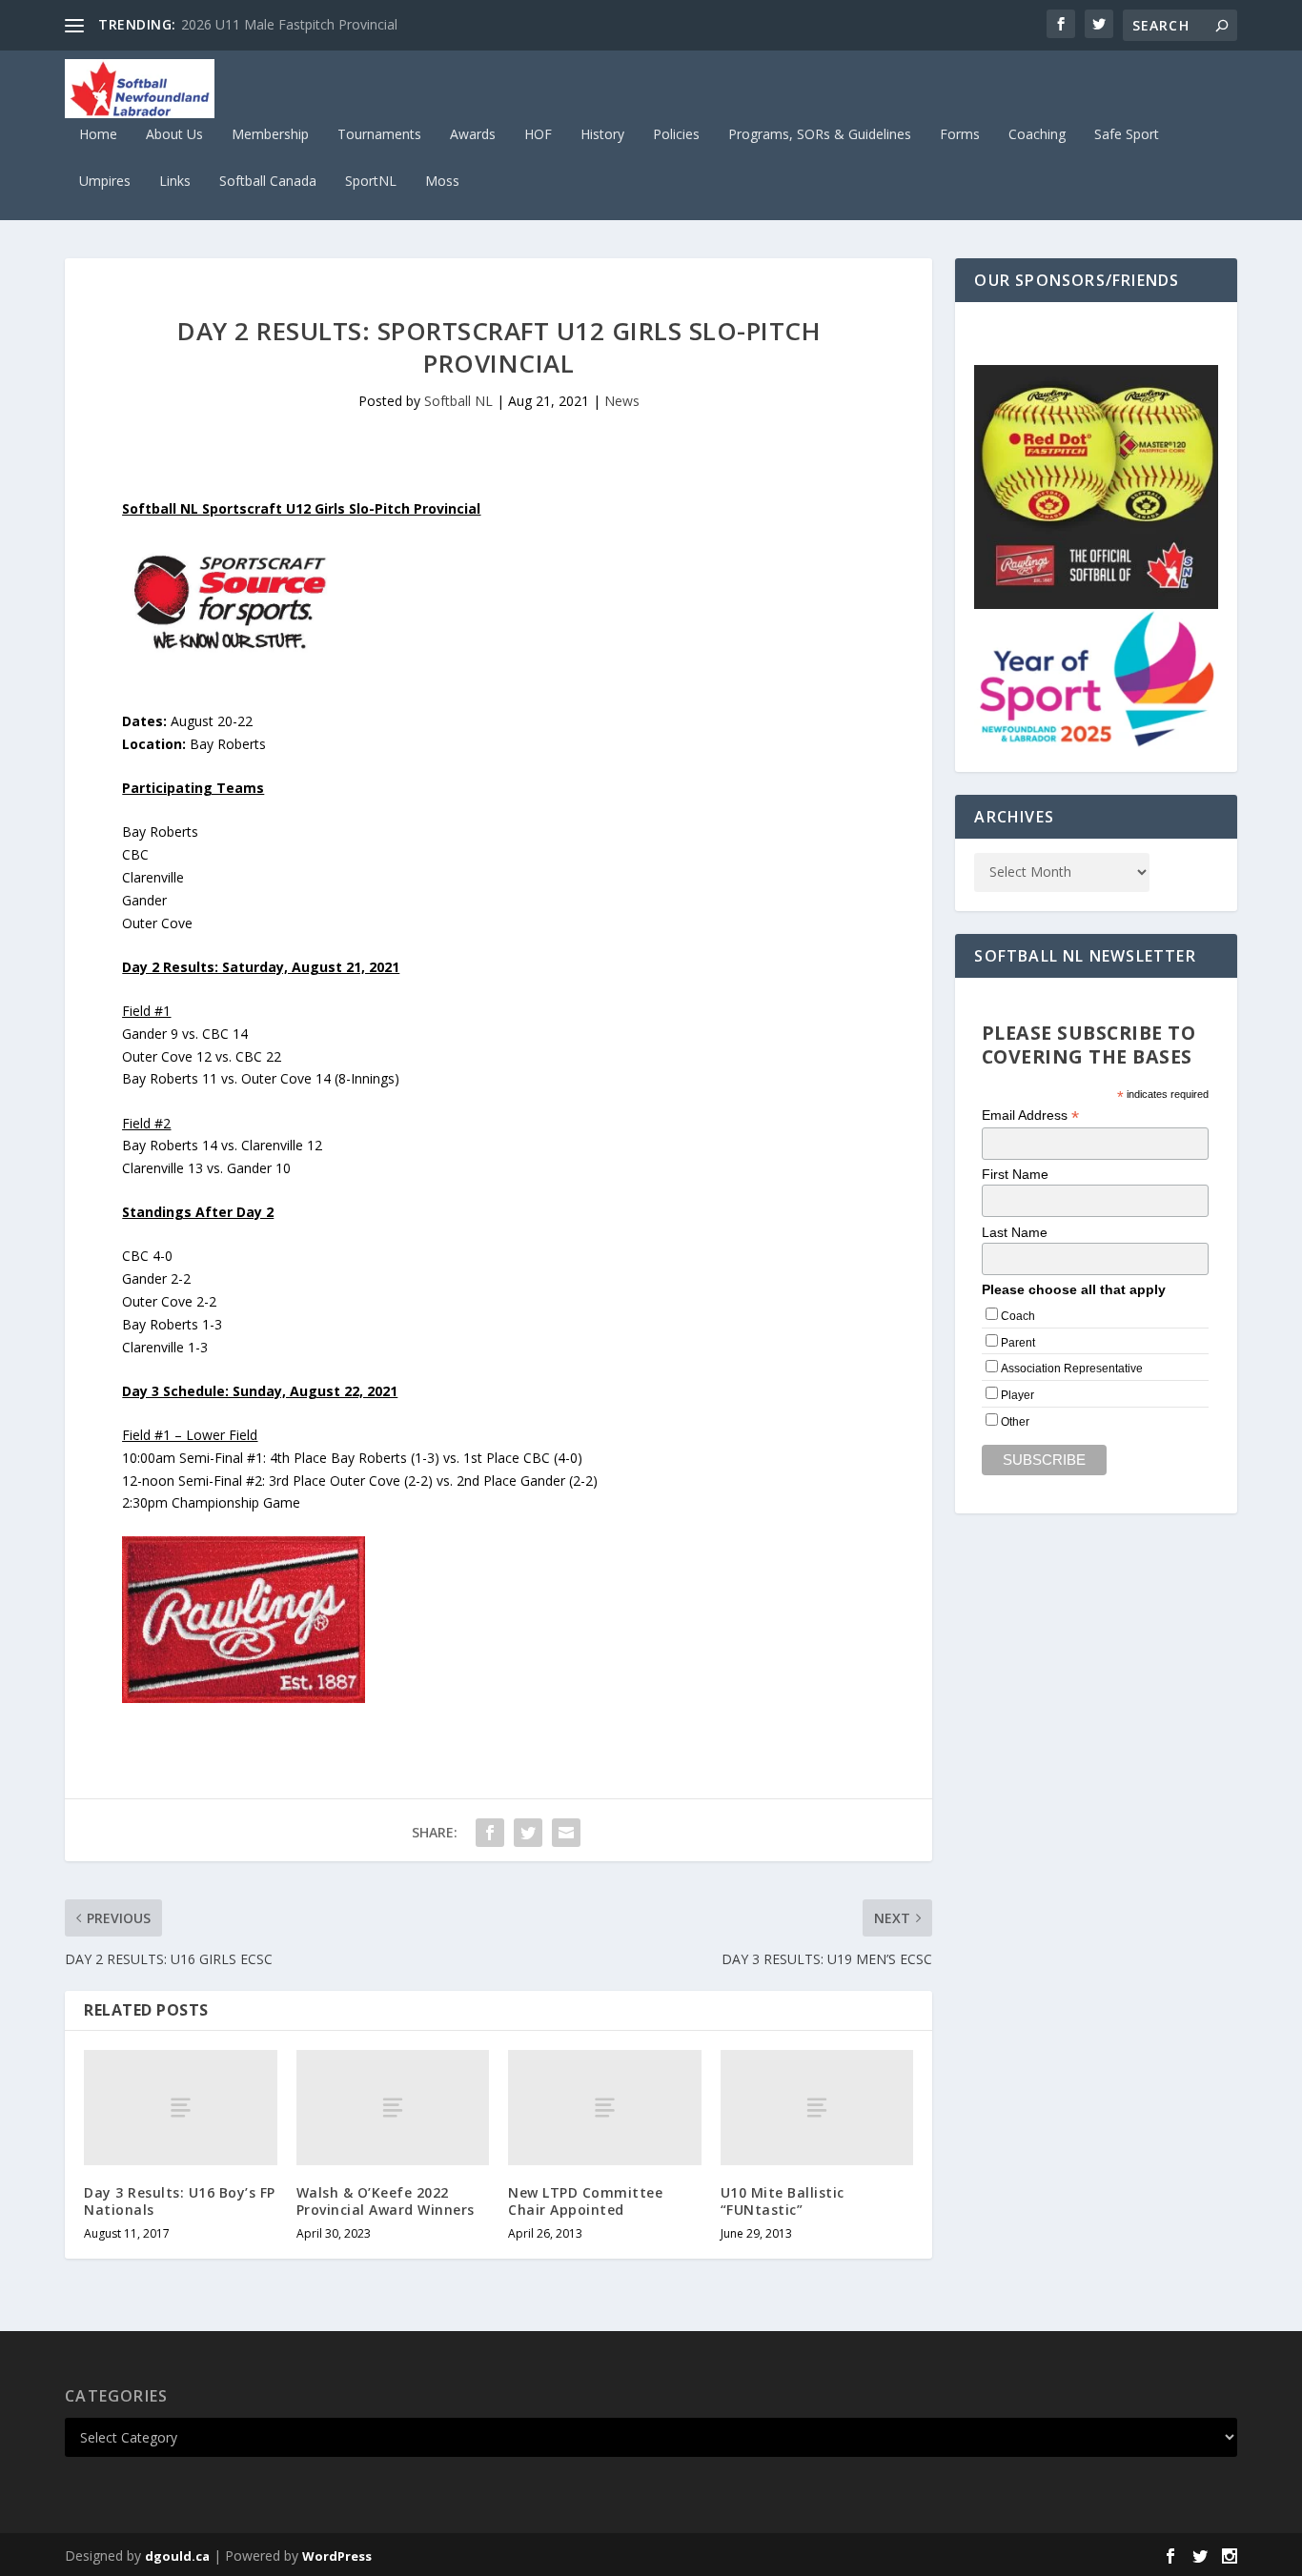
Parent (1018, 1343)
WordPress (337, 2556)
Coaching (1037, 135)
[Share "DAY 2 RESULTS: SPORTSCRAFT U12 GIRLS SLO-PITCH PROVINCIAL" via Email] (566, 1833)
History (602, 135)
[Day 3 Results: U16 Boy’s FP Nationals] (181, 2108)
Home (98, 135)
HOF (538, 135)
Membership (270, 135)
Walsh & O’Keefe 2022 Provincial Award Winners (386, 2201)
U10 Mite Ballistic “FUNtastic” (783, 2201)
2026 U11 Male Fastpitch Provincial (289, 24)
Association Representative (1072, 1369)
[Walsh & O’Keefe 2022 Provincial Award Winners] (393, 2108)
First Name (1015, 1174)
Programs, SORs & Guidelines (820, 135)
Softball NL (458, 401)
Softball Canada (268, 182)
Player (1017, 1395)
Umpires (105, 182)
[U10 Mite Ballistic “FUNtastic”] (817, 2108)
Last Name (1015, 1232)
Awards (473, 135)
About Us (174, 135)
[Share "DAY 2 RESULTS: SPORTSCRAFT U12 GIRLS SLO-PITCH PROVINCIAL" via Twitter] (528, 1833)
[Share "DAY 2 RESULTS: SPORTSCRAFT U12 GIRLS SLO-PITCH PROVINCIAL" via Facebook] (490, 1833)
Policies (676, 135)
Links (175, 182)
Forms (960, 135)
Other (1015, 1422)
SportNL (371, 182)
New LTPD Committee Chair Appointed (585, 2201)
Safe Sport (1127, 135)
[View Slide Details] (1096, 487)
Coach (1018, 1316)
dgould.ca (177, 2556)
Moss (442, 182)
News (622, 401)
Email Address (1030, 1116)
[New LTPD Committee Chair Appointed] (605, 2108)
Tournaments (379, 135)
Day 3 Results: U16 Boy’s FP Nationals (180, 2201)
